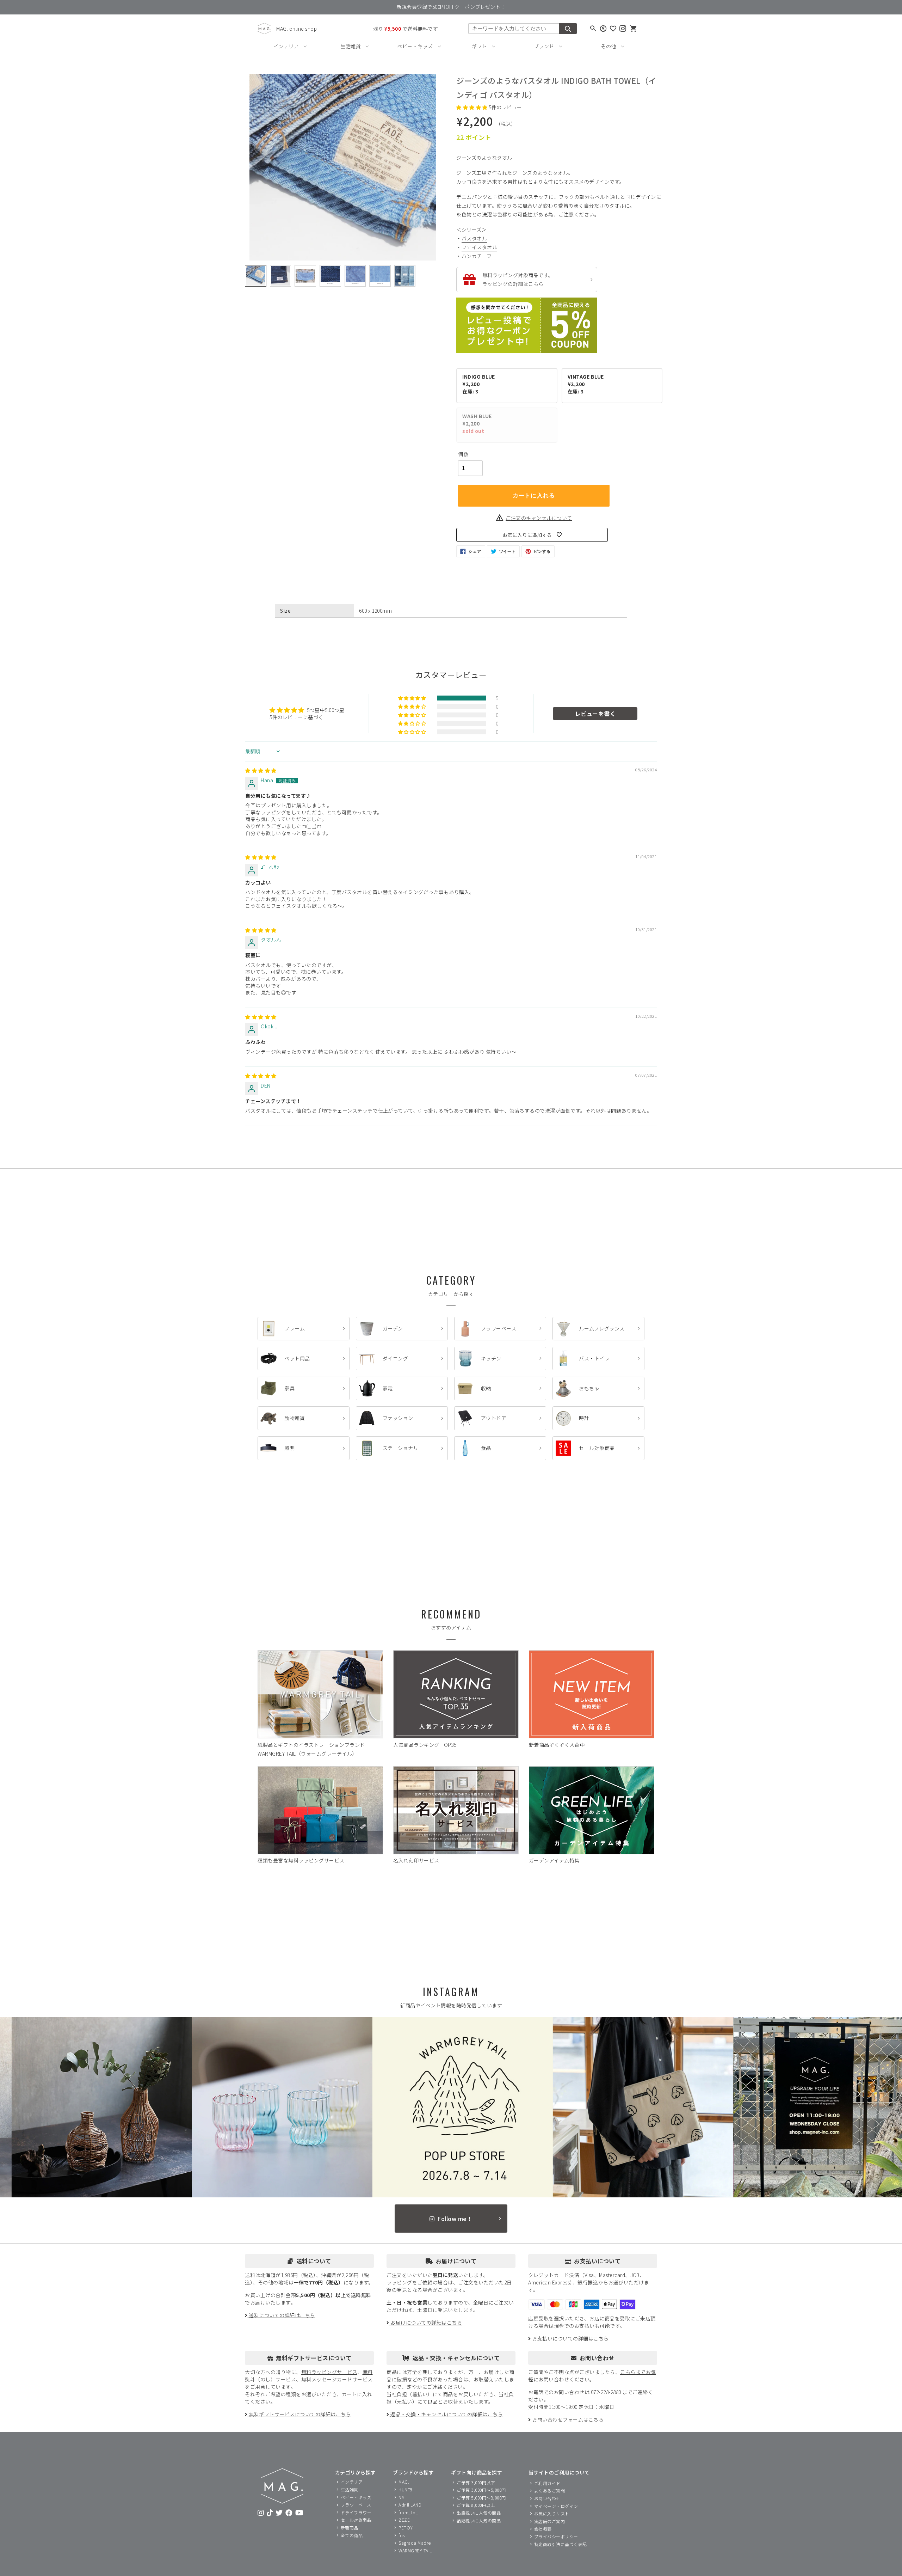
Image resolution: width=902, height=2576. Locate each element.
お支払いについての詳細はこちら (570, 2338)
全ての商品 (352, 2535)
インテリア (286, 46)
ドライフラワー (356, 2512)
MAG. (404, 2482)
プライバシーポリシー (556, 2536)
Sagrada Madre (415, 2543)
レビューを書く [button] (595, 714)
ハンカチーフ (477, 256)
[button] (472, 107)
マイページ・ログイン (556, 2506)
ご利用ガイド (547, 2483)
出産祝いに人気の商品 (479, 2513)
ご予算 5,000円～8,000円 (481, 2498)
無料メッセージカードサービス (337, 2379)
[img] (261, 770)
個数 (463, 454)
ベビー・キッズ (415, 46)
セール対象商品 (356, 2520)
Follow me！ (455, 2219)
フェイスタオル (480, 247)
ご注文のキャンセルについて (539, 518)
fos (402, 2535)
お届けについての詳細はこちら (426, 2323)
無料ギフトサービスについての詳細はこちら (299, 2414)
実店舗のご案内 (550, 2521)
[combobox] (514, 29)
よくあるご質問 (550, 2491)
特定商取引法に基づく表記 (561, 2544)
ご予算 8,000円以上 (476, 2505)
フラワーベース (356, 2505)
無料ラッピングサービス (329, 2372)
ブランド (544, 46)
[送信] (568, 29)
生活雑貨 (351, 46)
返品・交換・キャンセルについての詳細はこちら (446, 2414)
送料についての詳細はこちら (282, 2315)
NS (401, 2497)
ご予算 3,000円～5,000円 (481, 2490)
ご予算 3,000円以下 (476, 2482)
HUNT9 (406, 2489)
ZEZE (404, 2520)
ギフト (480, 46)
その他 (608, 46)
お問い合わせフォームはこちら (567, 2419)
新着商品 (350, 2528)
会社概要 (543, 2529)
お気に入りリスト (552, 2513)
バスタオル (474, 238)
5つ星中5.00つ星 (326, 710)
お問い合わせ (547, 2498)
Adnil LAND (410, 2505)
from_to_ (408, 2512)
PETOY (406, 2528)
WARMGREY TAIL (415, 2550)
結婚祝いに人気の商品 (479, 2520)
